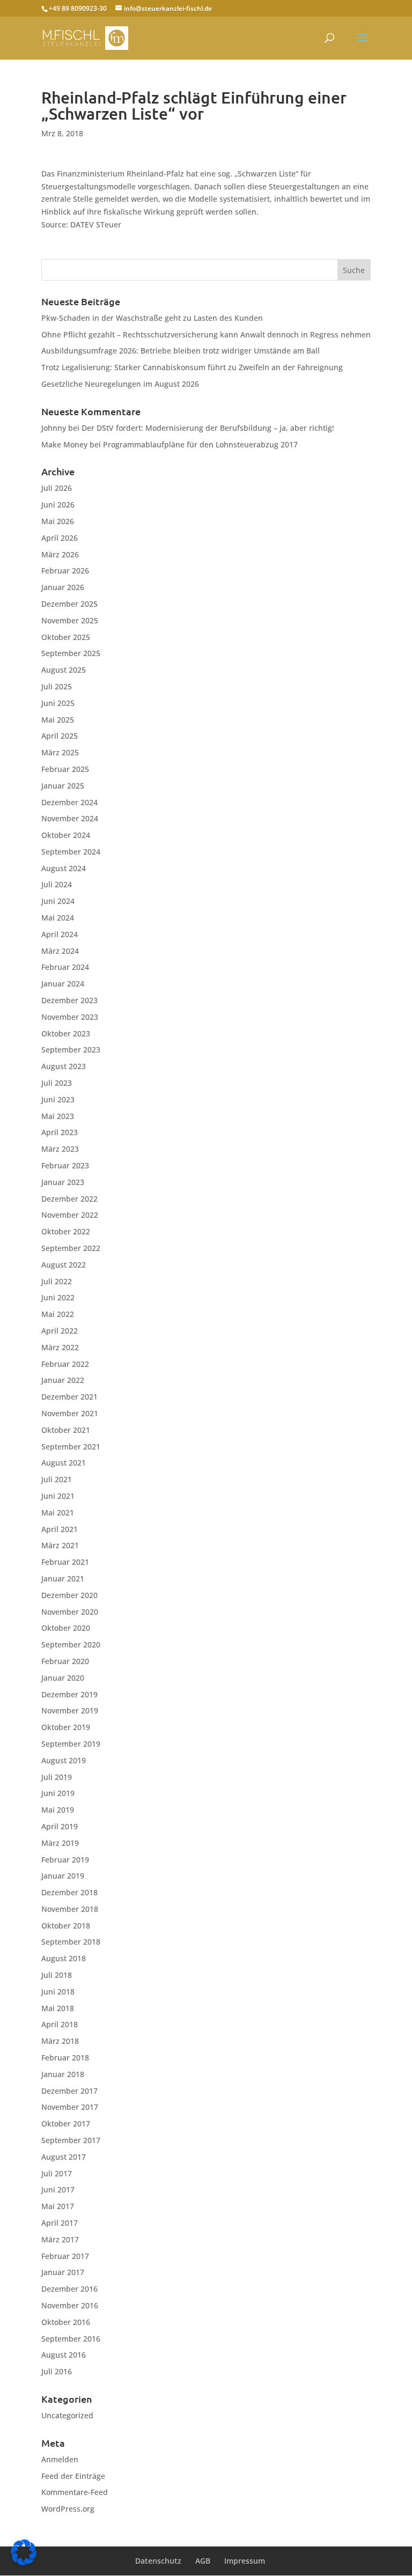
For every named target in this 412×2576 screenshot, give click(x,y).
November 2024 (70, 818)
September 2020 (71, 1644)
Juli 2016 (57, 2371)
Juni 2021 (58, 1496)
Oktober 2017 (66, 2124)
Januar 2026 (63, 587)
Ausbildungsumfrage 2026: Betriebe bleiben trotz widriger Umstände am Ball (181, 351)
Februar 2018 (65, 2058)
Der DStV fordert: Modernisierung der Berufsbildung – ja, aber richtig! (208, 428)
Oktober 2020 (66, 1628)
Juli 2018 (57, 1975)
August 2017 (64, 2157)
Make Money (64, 444)
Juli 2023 (57, 1083)
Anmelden (60, 2459)
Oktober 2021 (66, 1430)
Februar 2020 (65, 1661)
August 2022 (64, 1265)
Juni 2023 (58, 1099)
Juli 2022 (57, 1281)
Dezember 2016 (69, 2289)
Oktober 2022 (66, 1231)
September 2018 (71, 1942)
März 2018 (60, 2041)
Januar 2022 (63, 1380)
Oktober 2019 (66, 1727)
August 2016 (64, 2355)
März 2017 (60, 2239)
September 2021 (71, 1447)
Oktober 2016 (66, 2322)
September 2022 (71, 1248)
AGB (203, 2561)
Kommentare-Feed (75, 2492)
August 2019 (64, 1760)
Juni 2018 (58, 1992)
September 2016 (71, 2339)
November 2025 (70, 620)
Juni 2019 (58, 1793)
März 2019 (60, 1843)
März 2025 (60, 752)
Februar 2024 (65, 967)
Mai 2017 (58, 2206)
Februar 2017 (65, 2256)
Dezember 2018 (69, 1892)
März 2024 (60, 951)
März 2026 (60, 554)
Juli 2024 (57, 884)
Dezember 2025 (69, 604)
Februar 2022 (65, 1364)
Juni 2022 (58, 1297)
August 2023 (64, 1066)
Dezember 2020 (69, 1595)
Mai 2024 (58, 918)
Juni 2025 (58, 703)
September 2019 (71, 1744)
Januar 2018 (63, 2074)
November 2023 (70, 1017)
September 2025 (71, 653)
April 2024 (60, 934)
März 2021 (60, 1545)
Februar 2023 (65, 1165)
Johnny (54, 428)
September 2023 (71, 1050)
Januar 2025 (63, 786)
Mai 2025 (58, 720)
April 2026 (60, 538)
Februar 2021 (65, 1562)
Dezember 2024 (69, 802)
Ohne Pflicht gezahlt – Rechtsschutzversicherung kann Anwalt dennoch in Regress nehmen (206, 334)
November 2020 (70, 1612)
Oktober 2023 (66, 1033)
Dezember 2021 (69, 1397)
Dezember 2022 (69, 1199)
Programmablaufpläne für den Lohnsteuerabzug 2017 (200, 444)
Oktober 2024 (66, 835)
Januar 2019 (63, 1876)
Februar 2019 (65, 1860)
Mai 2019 (58, 1810)
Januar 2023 (63, 1182)
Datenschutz (158, 2561)
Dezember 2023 (69, 1000)
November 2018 (70, 1909)
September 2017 (71, 2140)
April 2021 (60, 1529)
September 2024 (71, 852)
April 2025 (60, 736)
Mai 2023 (58, 1116)
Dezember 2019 (69, 1694)
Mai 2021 (58, 1513)
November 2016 (70, 2305)
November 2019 (70, 1710)
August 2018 (64, 1958)
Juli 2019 (57, 1777)
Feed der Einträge (73, 2476)
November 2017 (70, 2107)
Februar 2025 (65, 769)
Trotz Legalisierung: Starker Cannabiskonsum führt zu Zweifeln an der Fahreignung (192, 367)
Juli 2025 (57, 686)
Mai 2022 (58, 1314)
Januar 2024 (63, 984)
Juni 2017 (58, 2189)
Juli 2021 (57, 1479)
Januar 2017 (63, 2272)
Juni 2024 (58, 901)
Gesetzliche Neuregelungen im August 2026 (120, 384)
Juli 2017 (57, 2173)
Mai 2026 (58, 521)
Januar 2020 (63, 1678)
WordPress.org (68, 2509)
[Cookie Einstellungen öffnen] (24, 2562)
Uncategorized (67, 2415)
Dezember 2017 (69, 2091)
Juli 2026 (57, 488)
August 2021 (64, 1463)
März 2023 (60, 1149)
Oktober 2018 (66, 1926)
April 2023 (60, 1132)
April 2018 (60, 2024)
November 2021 (70, 1413)
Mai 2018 (58, 2008)
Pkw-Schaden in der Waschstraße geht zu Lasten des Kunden (152, 318)
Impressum (245, 2561)
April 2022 (60, 1331)
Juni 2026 (58, 505)
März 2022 (60, 1347)
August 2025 (64, 670)
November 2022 (70, 1215)
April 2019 (60, 1826)
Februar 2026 (65, 571)
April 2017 (60, 2223)
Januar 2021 (63, 1578)
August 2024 (64, 868)
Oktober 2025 (66, 637)
